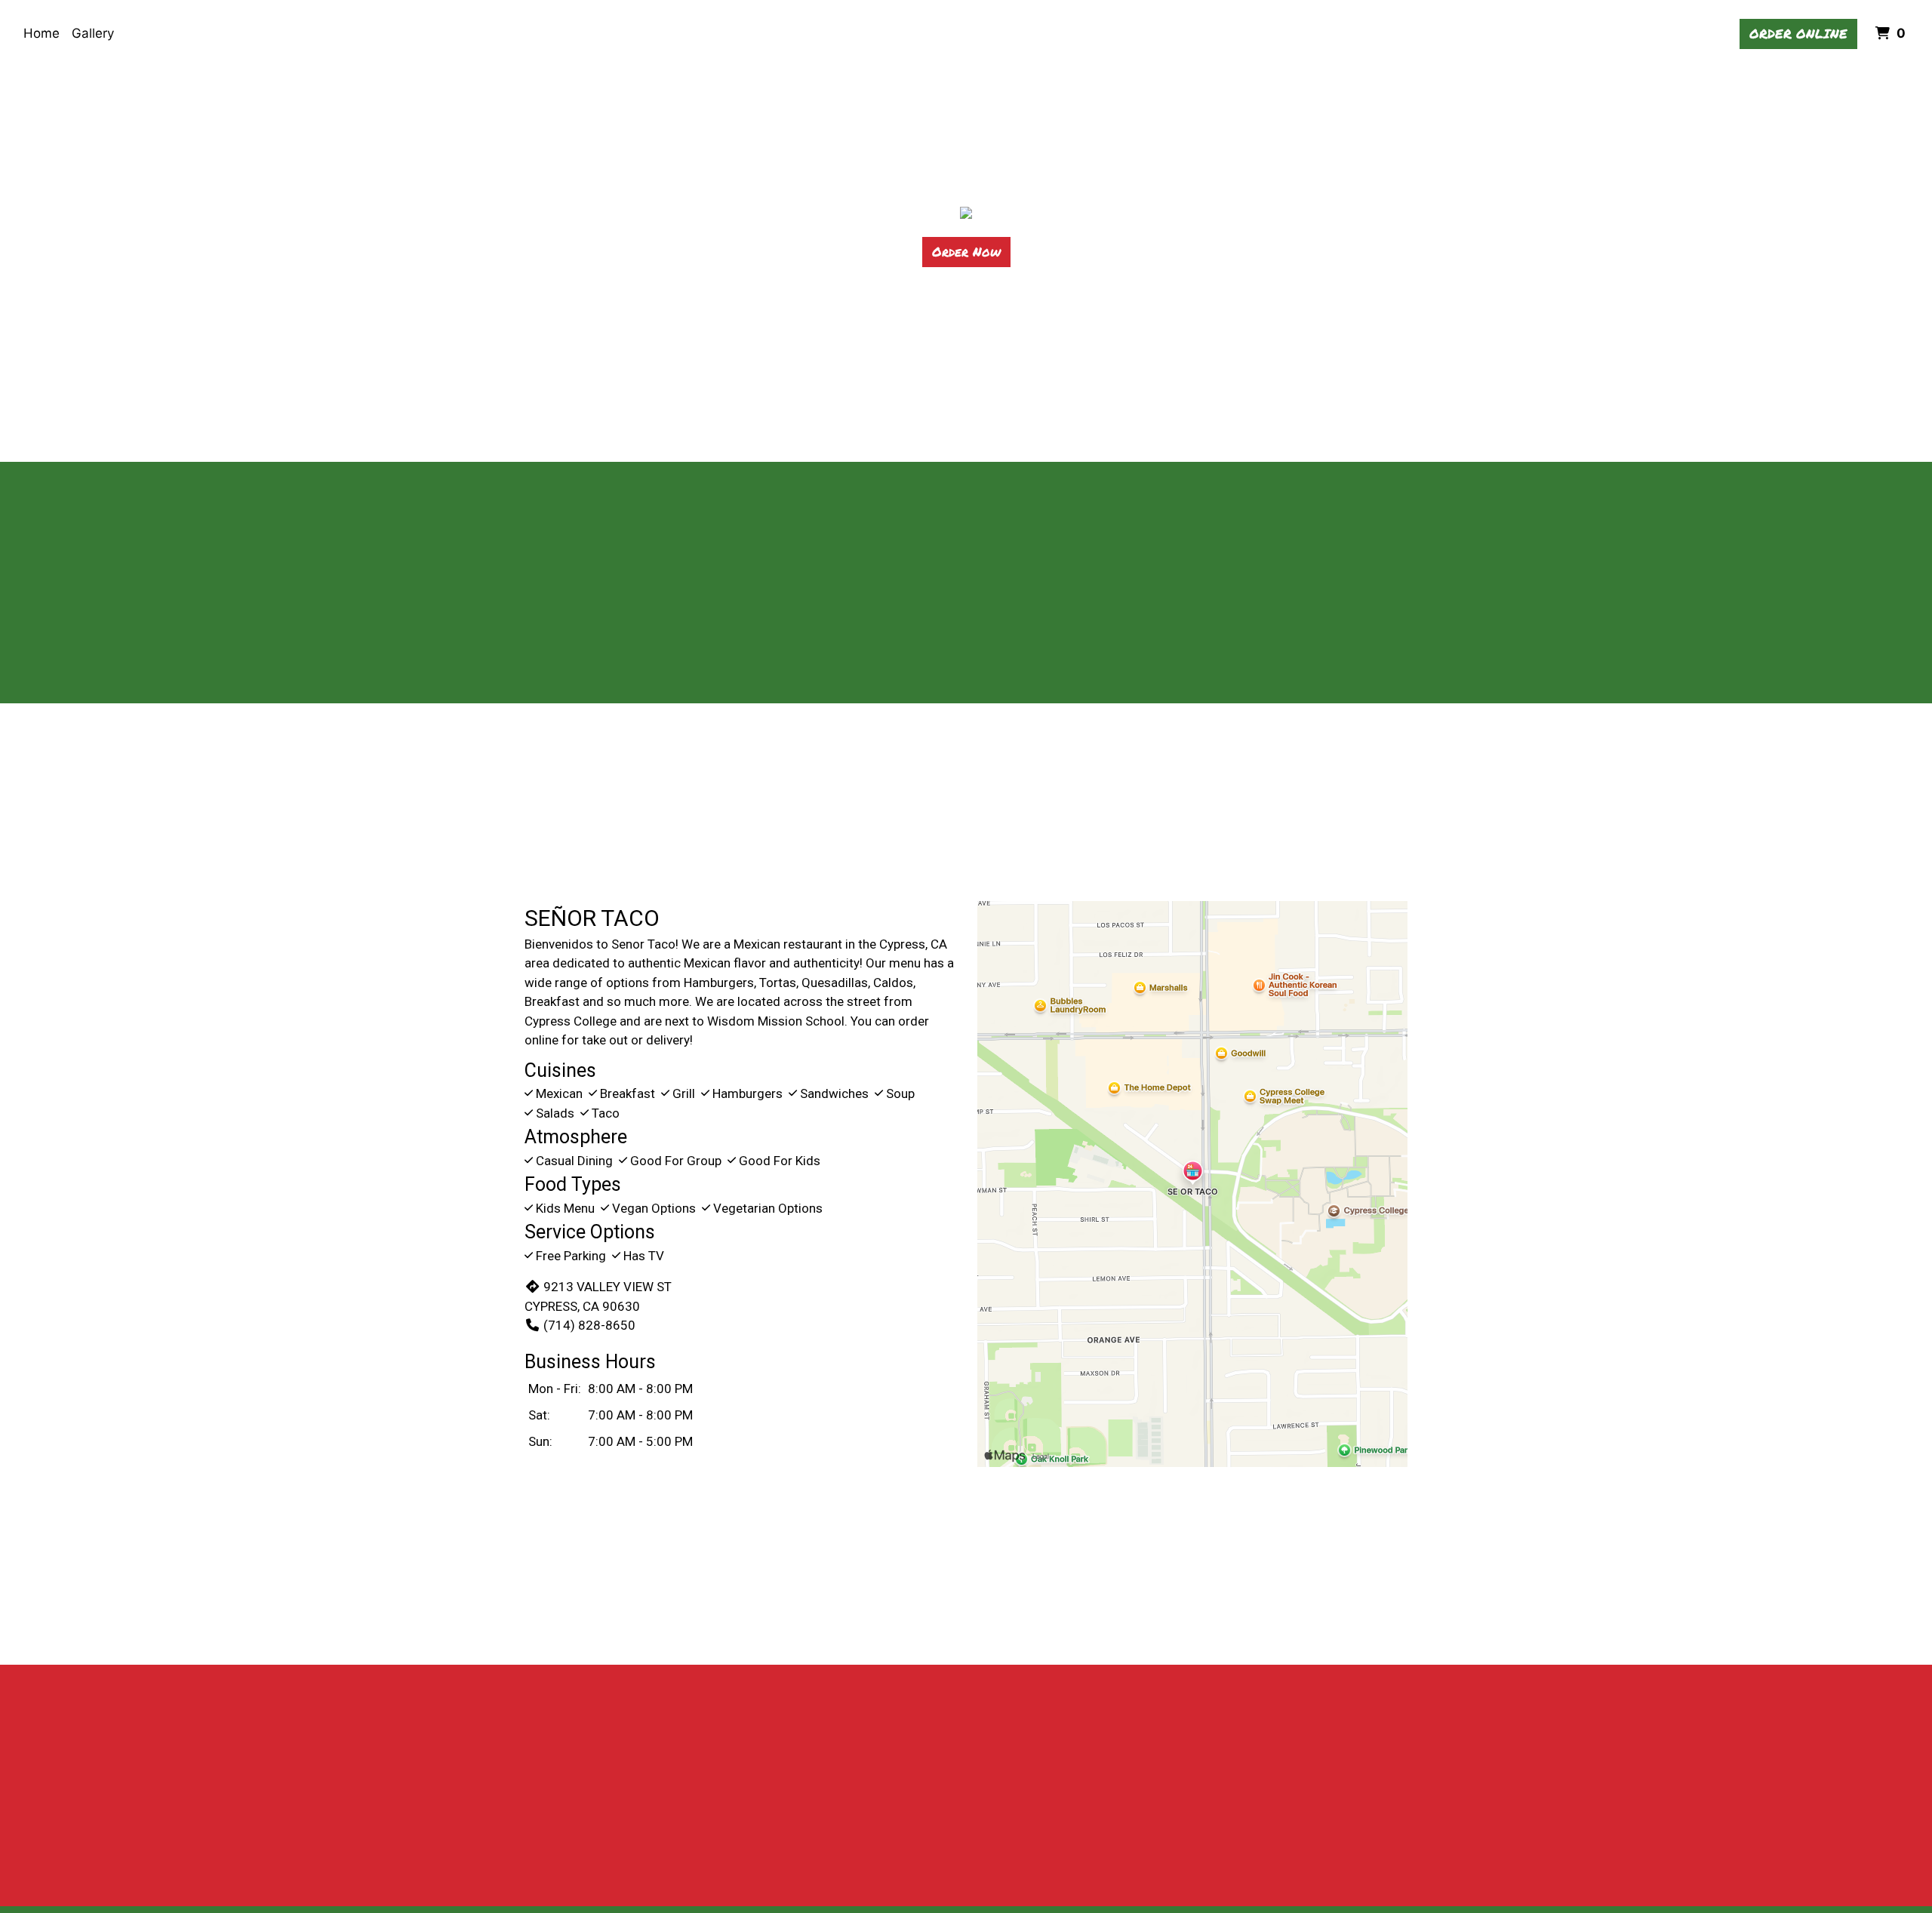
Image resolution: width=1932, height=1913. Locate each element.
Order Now (966, 251)
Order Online (1798, 33)
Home (42, 33)
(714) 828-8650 (589, 1325)
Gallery (93, 33)
